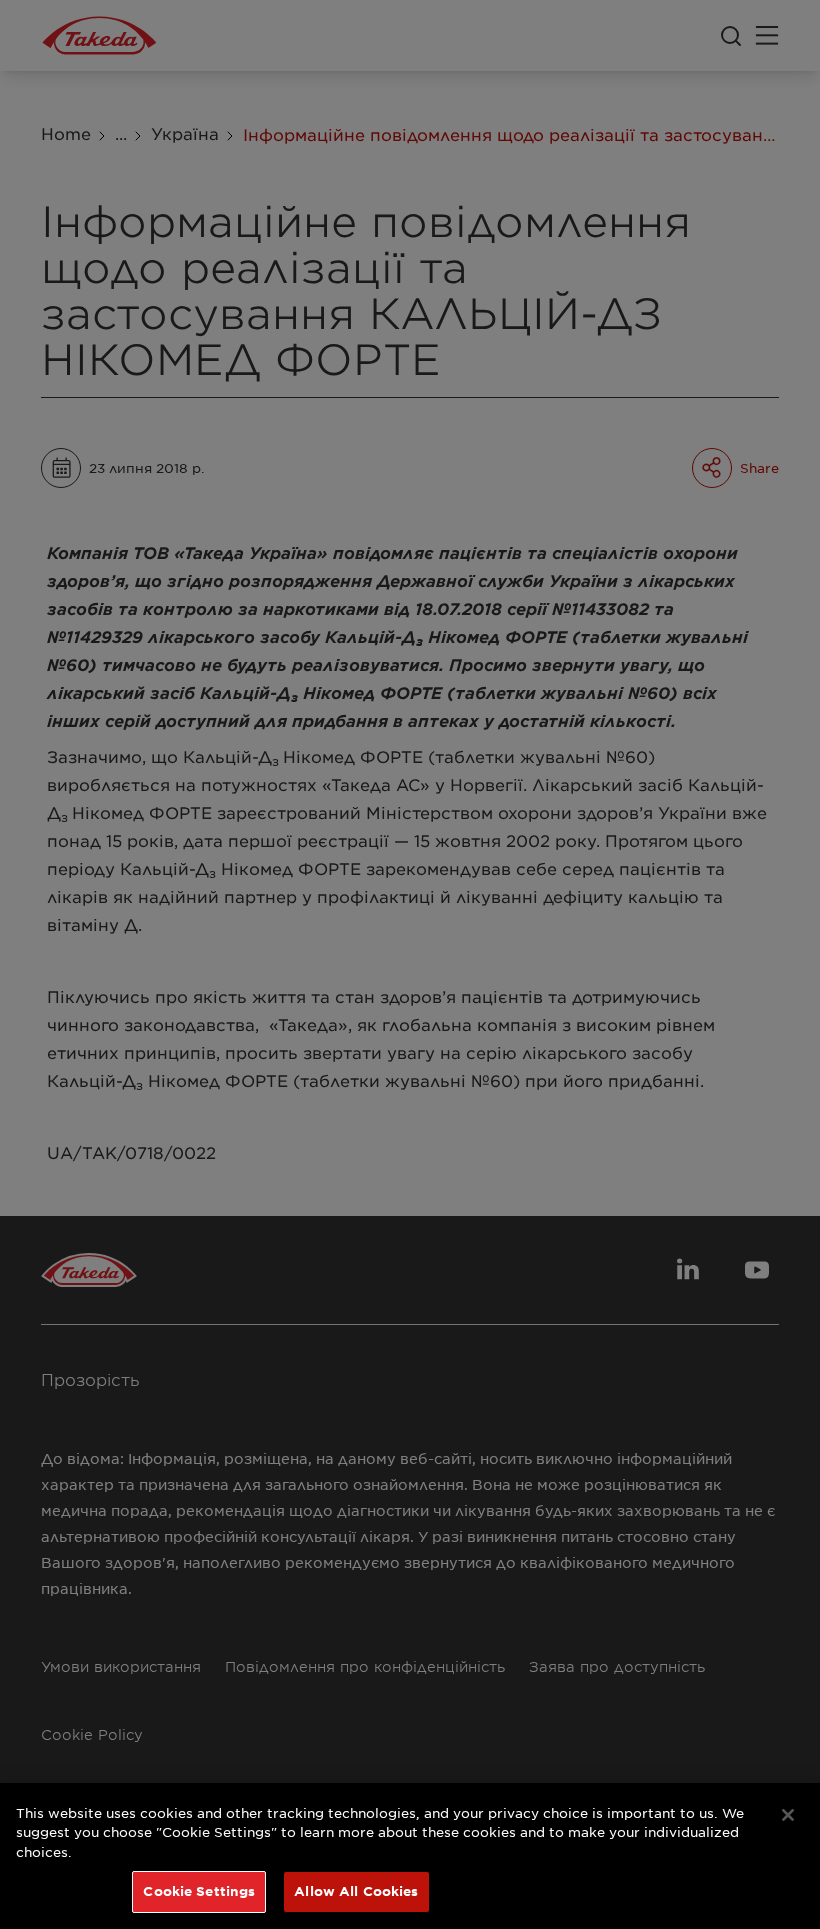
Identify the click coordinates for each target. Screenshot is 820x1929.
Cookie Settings (199, 1891)
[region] (410, 1856)
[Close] (788, 1815)
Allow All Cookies (356, 1891)
